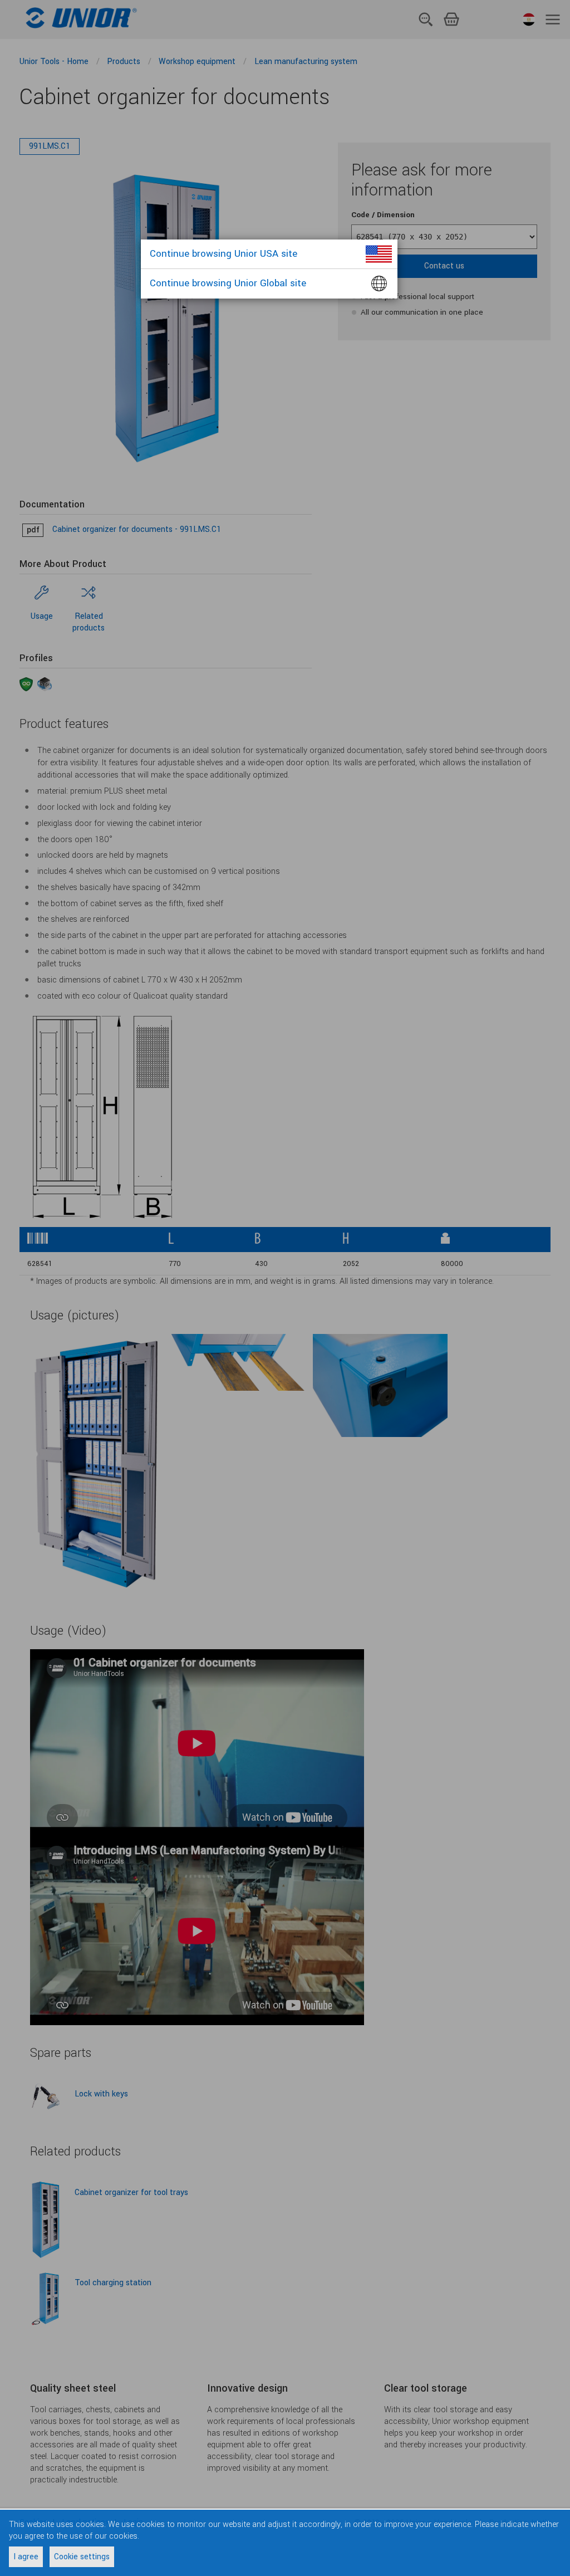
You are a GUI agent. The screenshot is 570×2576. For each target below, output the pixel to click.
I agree (26, 2557)
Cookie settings (82, 2557)
